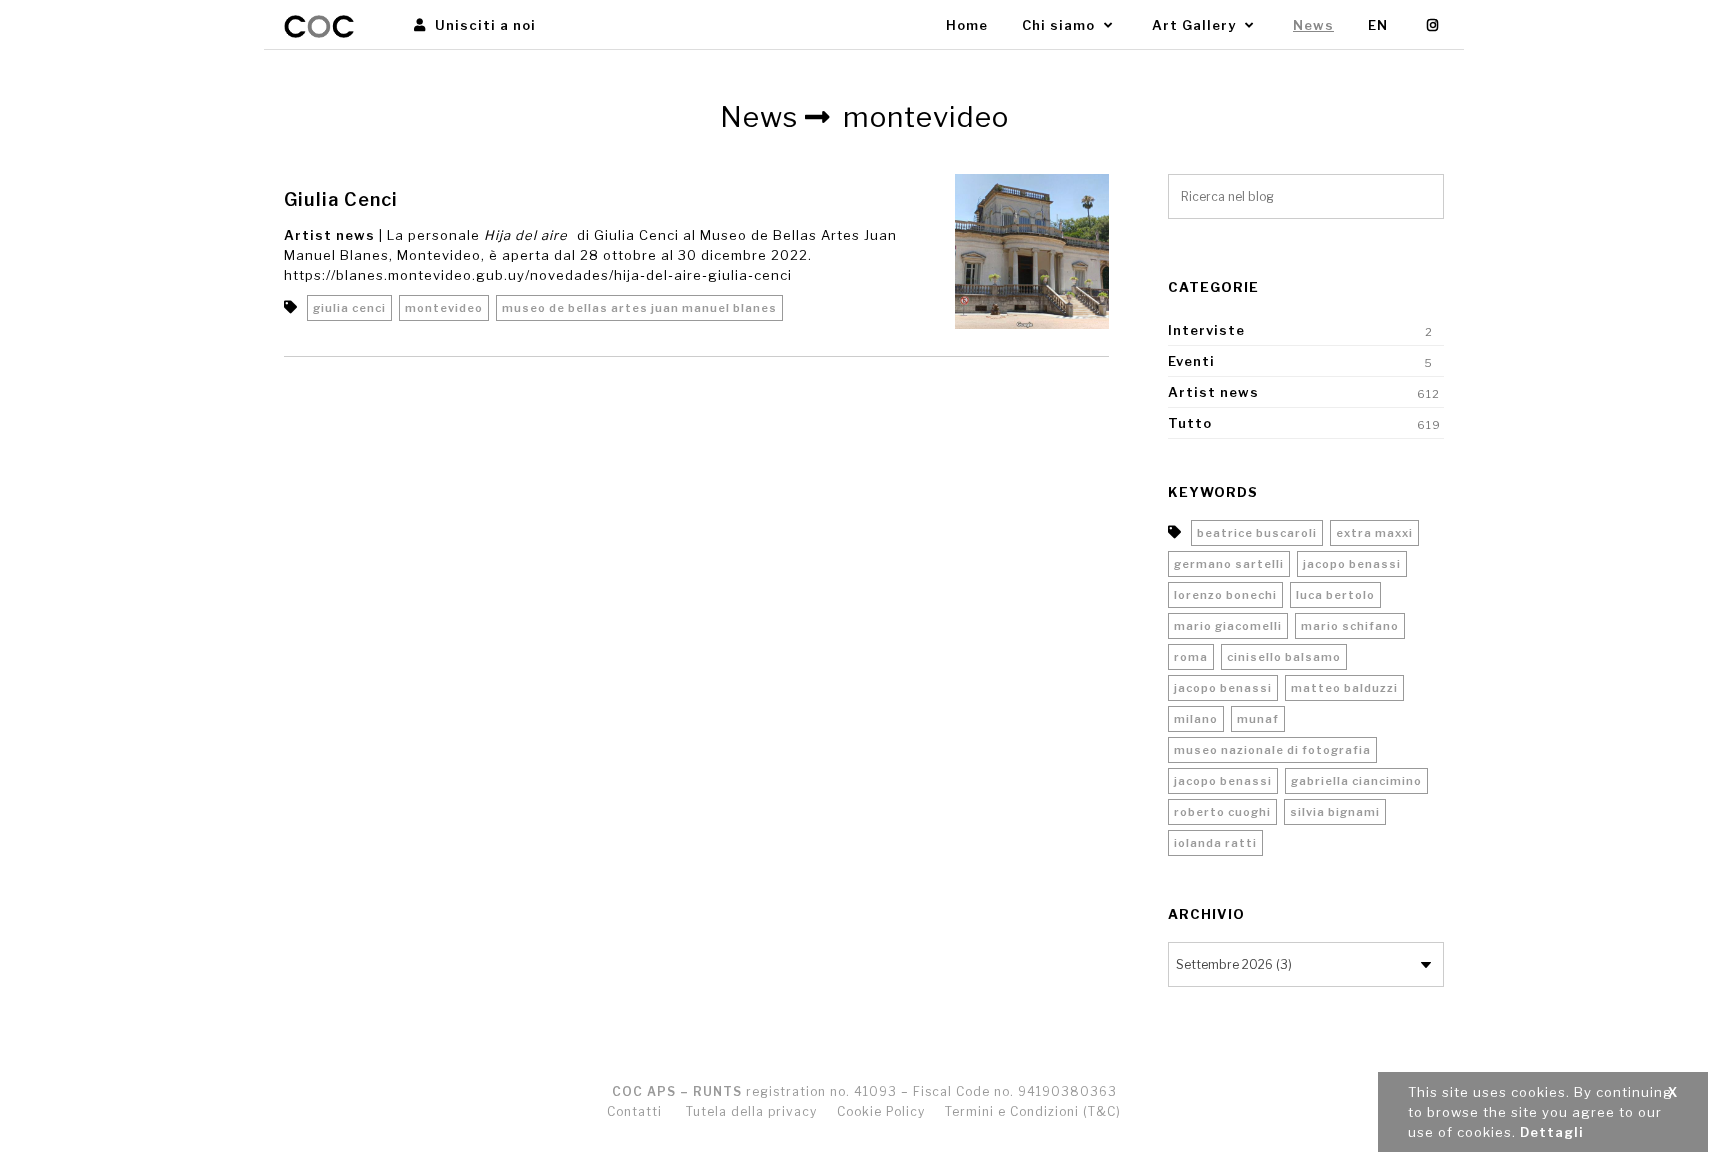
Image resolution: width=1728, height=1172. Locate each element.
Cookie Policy (881, 1111)
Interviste (1206, 330)
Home (967, 25)
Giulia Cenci (341, 199)
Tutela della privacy (751, 1111)
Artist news (329, 235)
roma (1191, 657)
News (1313, 25)
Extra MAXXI (1374, 533)
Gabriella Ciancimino (1356, 781)
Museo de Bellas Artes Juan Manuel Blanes (639, 308)
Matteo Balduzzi (1344, 688)
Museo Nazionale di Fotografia (1272, 750)
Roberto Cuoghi (1222, 812)
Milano (1196, 719)
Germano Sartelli (1229, 564)
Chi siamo (1060, 25)
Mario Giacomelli (1228, 626)
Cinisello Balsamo (1284, 657)
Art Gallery (1196, 25)
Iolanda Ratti (1215, 843)
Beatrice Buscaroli (1257, 533)
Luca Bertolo (1335, 595)
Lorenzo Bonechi (1225, 595)
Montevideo (444, 308)
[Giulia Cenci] (1032, 251)
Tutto (1190, 423)
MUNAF (1258, 719)
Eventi (1191, 361)
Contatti (634, 1111)
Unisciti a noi (483, 25)
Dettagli (1552, 1132)
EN (1378, 25)
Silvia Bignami (1335, 812)
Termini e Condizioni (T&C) (1033, 1111)
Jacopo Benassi (1352, 564)
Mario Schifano (1350, 626)
